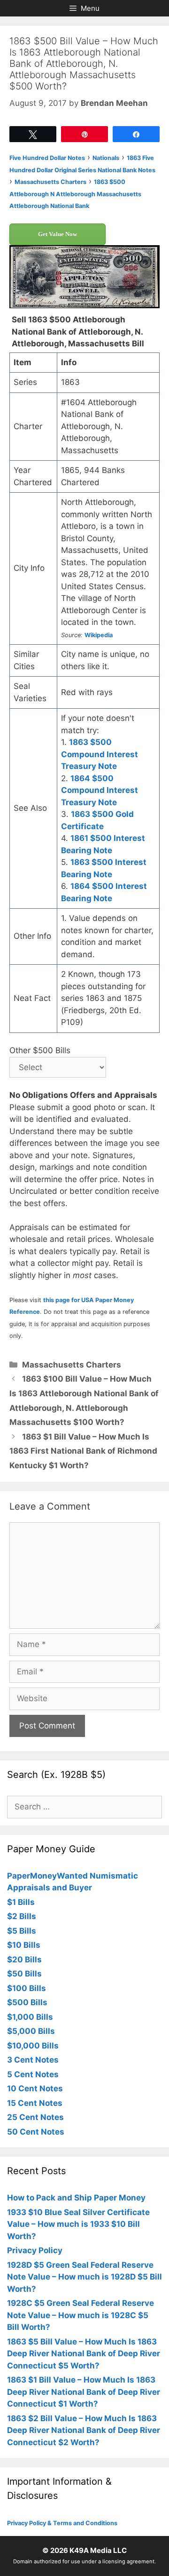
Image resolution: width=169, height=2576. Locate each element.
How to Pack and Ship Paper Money (76, 2198)
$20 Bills (24, 1960)
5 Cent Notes (33, 2074)
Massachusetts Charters (72, 1365)
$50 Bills (24, 1974)
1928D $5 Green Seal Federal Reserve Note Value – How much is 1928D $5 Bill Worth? (84, 2277)
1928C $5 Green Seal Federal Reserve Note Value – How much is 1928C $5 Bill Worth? (81, 2315)
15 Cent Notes (35, 2103)
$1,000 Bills (30, 2017)
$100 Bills (27, 1988)
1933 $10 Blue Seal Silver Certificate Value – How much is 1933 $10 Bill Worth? (78, 2224)
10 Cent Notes (35, 2088)
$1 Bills (21, 1902)
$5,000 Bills (31, 2031)
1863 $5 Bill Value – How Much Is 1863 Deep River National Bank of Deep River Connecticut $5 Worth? (84, 2354)
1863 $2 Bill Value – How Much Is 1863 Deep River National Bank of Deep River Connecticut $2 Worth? (84, 2430)
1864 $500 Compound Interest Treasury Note (100, 790)
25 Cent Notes (35, 2117)
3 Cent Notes (33, 2060)
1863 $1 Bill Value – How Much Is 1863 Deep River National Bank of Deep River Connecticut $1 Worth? (84, 2392)
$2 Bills (22, 1916)
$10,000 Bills (33, 2046)
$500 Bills (27, 2002)
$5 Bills (22, 1931)
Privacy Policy (35, 2250)
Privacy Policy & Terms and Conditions (62, 2523)
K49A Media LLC (98, 2550)
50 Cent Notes (36, 2132)
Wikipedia (99, 635)
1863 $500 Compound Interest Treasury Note (100, 754)
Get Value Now (58, 234)
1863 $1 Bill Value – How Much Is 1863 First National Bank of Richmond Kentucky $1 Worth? (83, 1451)
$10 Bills (24, 1945)
